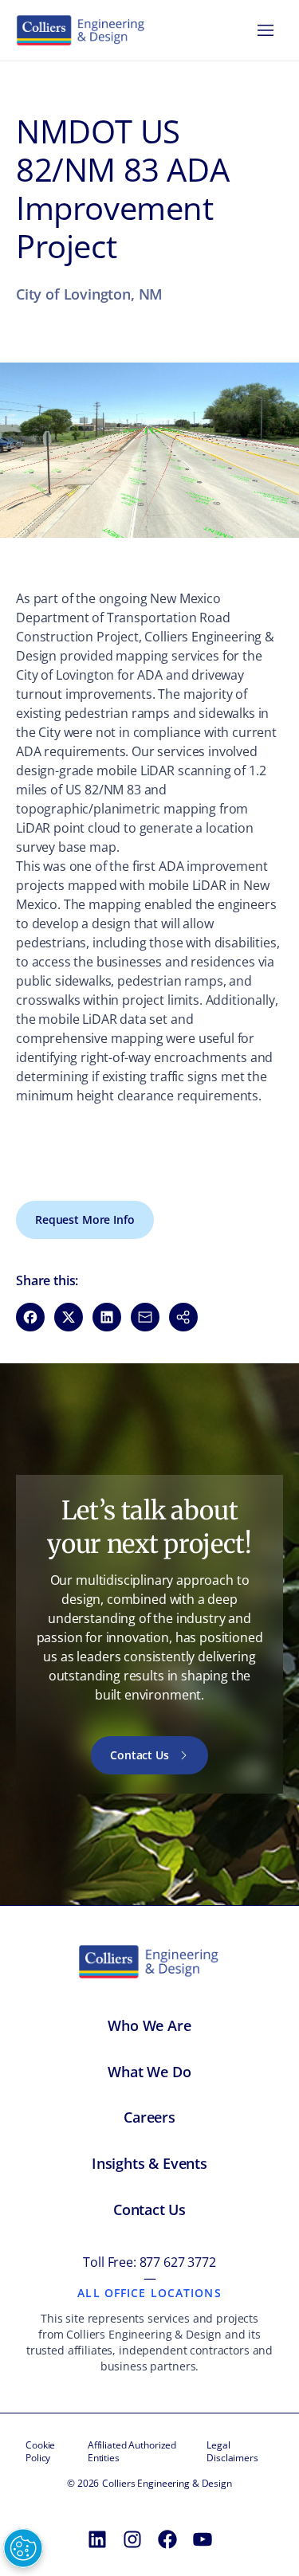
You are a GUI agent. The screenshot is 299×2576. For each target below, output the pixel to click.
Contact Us (140, 1755)
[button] (183, 1317)
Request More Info (85, 1219)
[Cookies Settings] (23, 2548)
